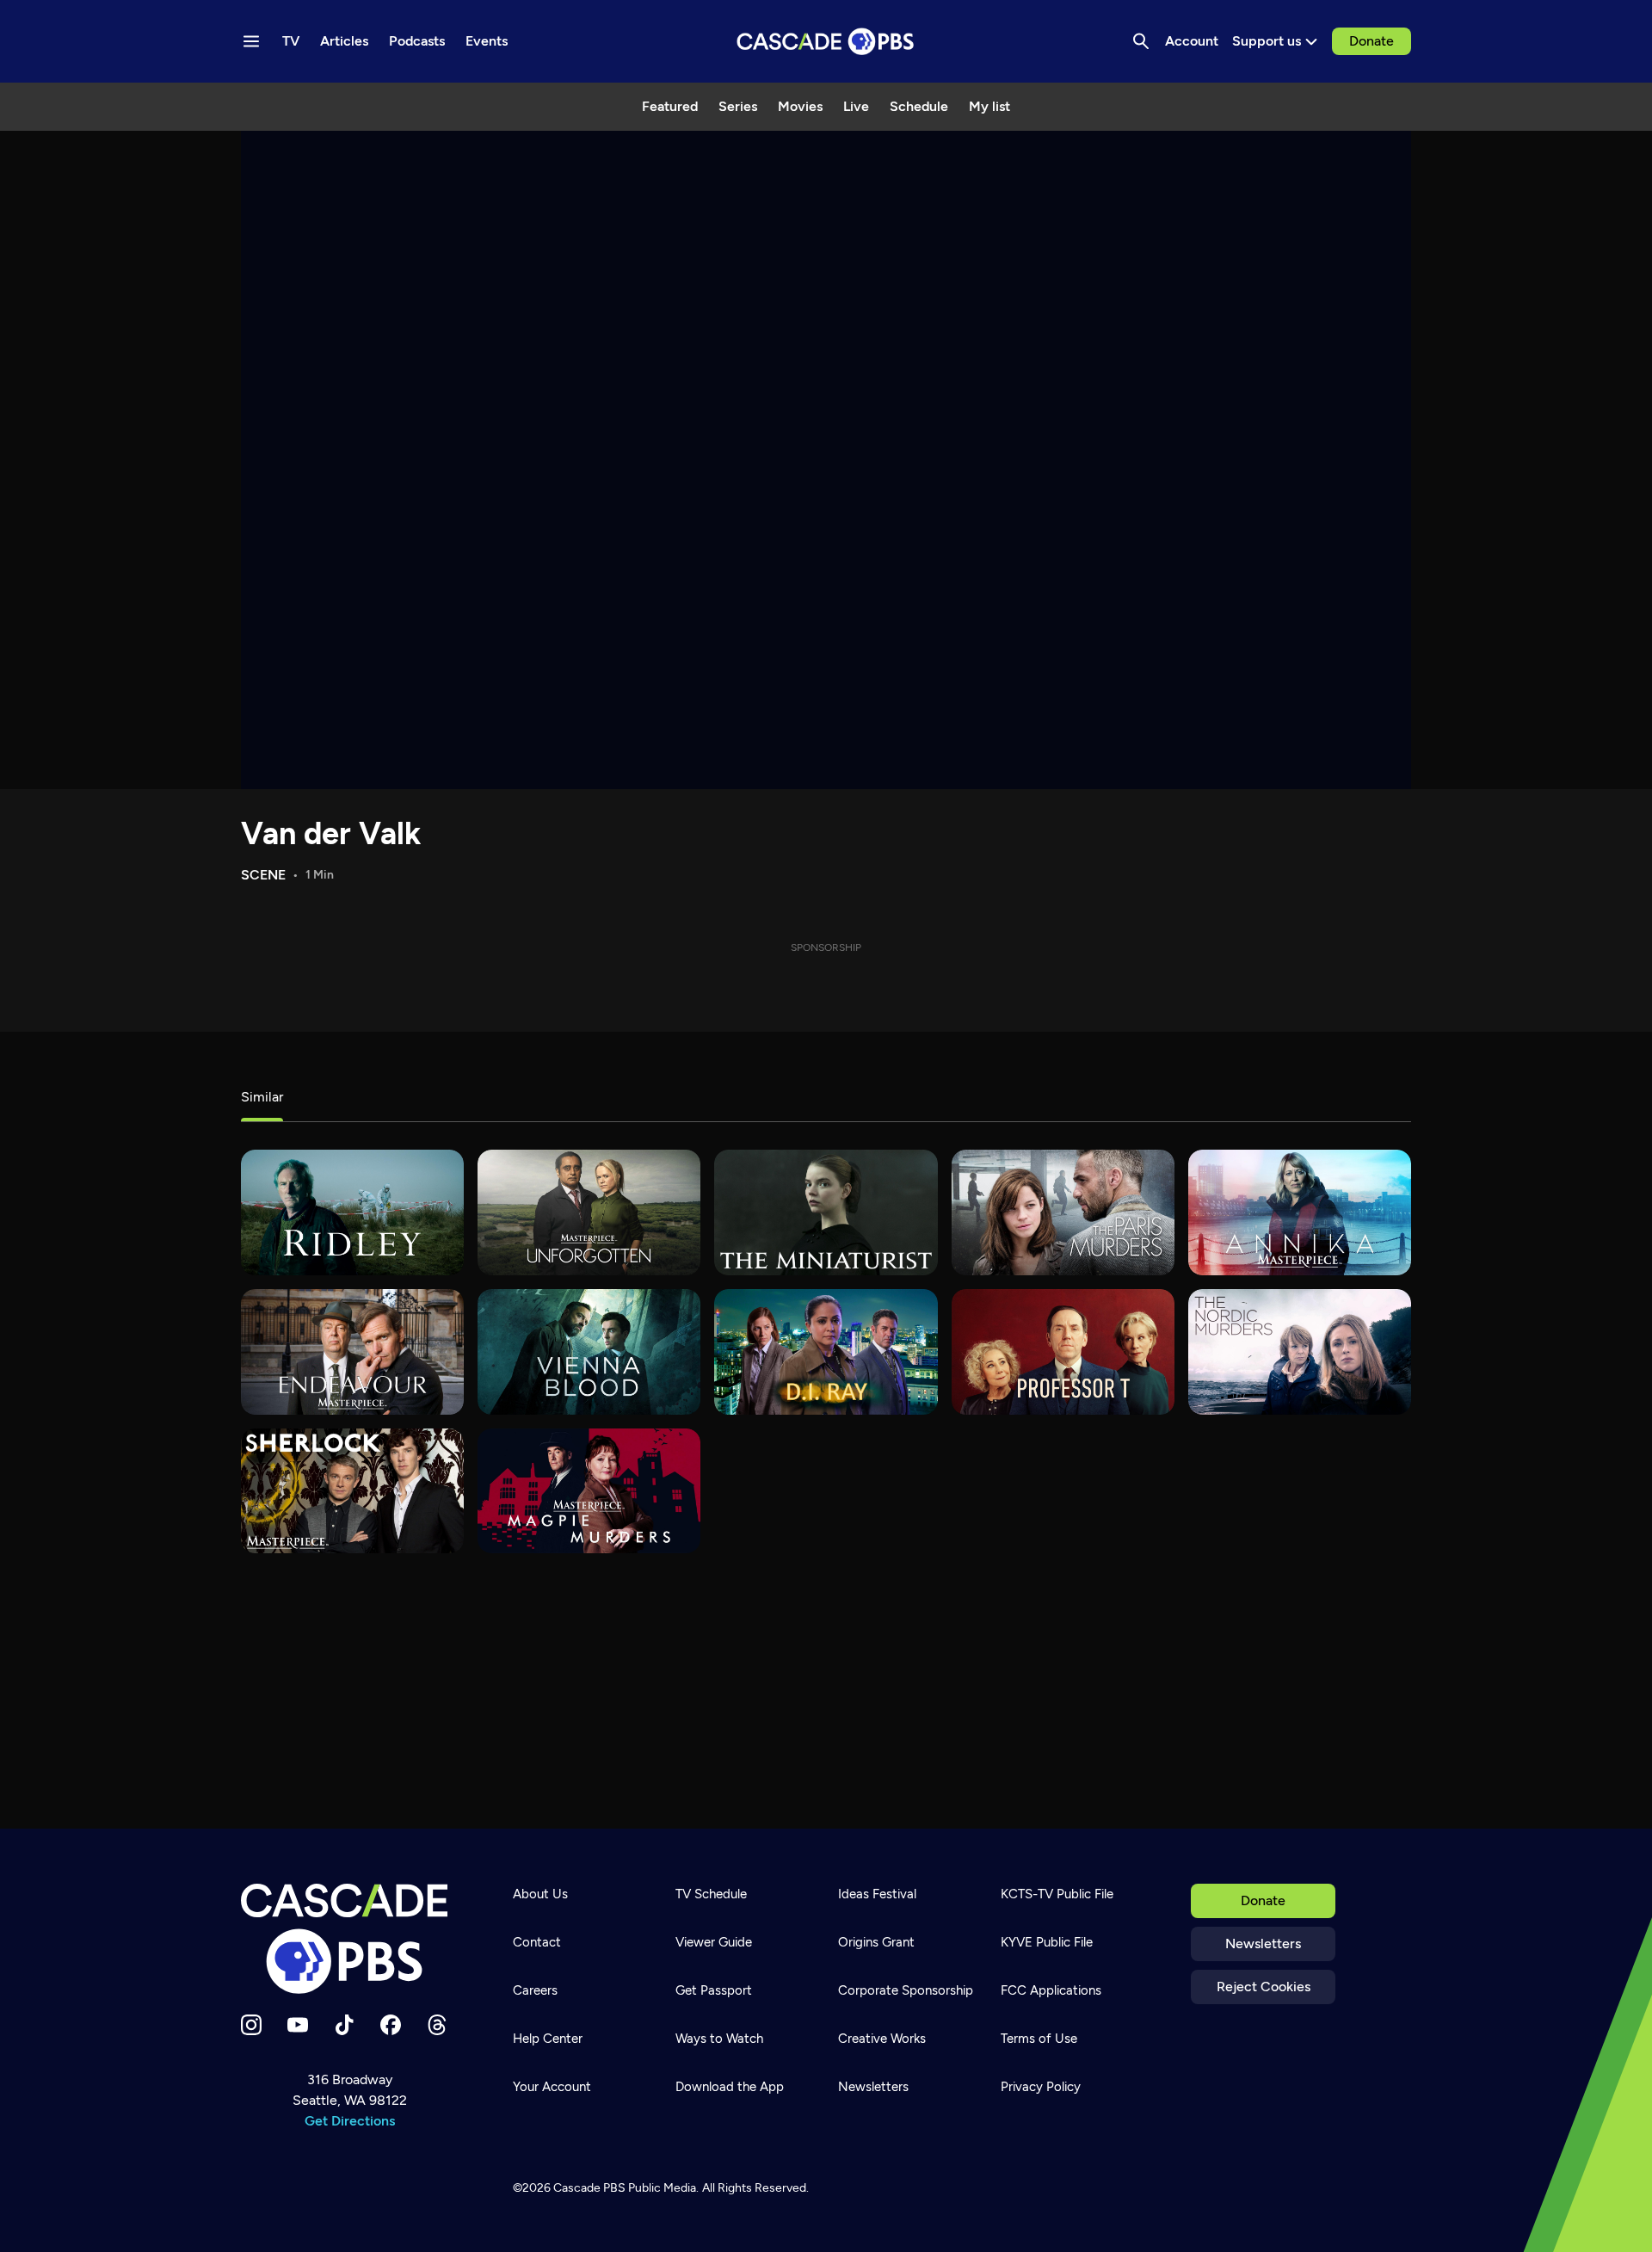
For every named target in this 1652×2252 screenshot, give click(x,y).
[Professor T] (1063, 1352)
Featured (670, 106)
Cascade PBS (589, 2188)
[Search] (1141, 41)
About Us (540, 1894)
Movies (800, 106)
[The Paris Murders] (1063, 1212)
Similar (262, 1097)
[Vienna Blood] (589, 1352)
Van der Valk (331, 833)
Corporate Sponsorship (906, 1990)
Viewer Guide (714, 1942)
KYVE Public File (1047, 1942)
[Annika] (1300, 1212)
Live (856, 106)
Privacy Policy (1041, 2087)
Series (738, 106)
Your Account (552, 2087)
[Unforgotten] (589, 1212)
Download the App (730, 2087)
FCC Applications (1051, 1990)
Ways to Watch (719, 2039)
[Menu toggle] (251, 41)
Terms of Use (1039, 2039)
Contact (537, 1942)
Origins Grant (876, 1942)
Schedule (919, 106)
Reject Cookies (1264, 1987)
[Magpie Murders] (589, 1491)
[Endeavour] (352, 1352)
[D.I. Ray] (826, 1352)
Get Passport (714, 1990)
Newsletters (1263, 1944)
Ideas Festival (877, 1894)
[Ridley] (352, 1212)
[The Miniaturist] (826, 1212)
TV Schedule (711, 1894)
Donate (1372, 41)
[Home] (349, 1939)
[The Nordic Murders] (1300, 1352)
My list (989, 106)
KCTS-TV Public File (1057, 1894)
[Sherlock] (352, 1491)
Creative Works (882, 2039)
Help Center (548, 2039)
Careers (535, 1990)
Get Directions (350, 2121)
